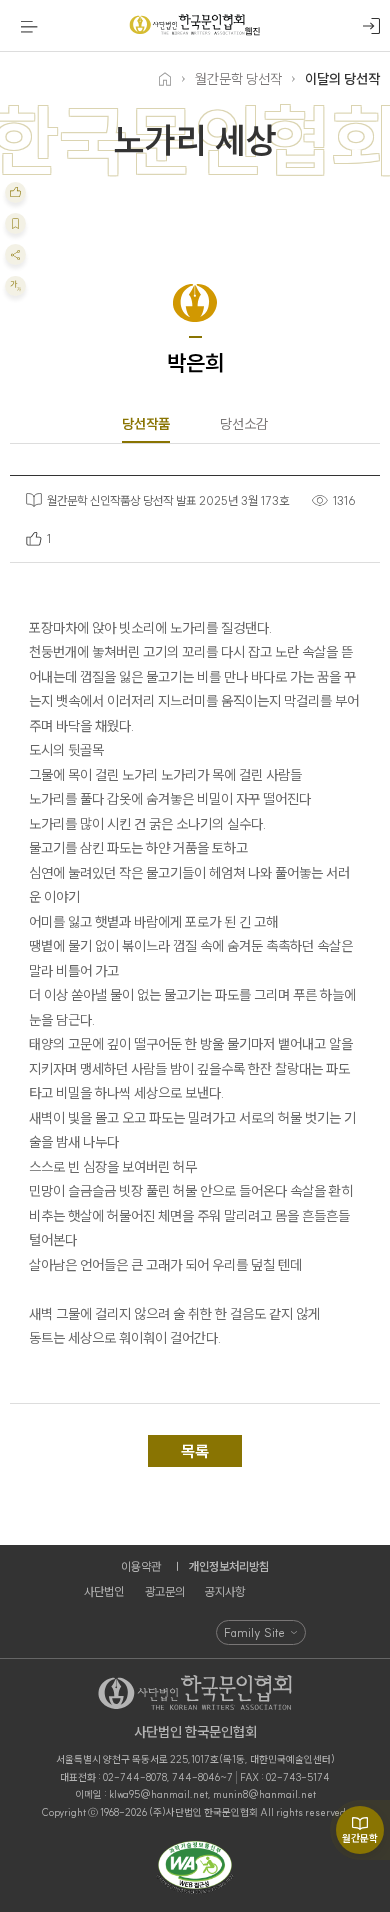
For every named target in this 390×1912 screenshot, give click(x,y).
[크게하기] (15, 286)
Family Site (254, 1632)
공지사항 (225, 1591)
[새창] (194, 1868)
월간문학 (360, 1838)
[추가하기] (15, 192)
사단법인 (104, 1591)
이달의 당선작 (342, 79)
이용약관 (141, 1566)
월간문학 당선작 (238, 79)
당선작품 (146, 424)
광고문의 (165, 1591)
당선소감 (244, 424)
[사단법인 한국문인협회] (194, 26)
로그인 (371, 26)
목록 (195, 1451)
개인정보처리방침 (229, 1566)
